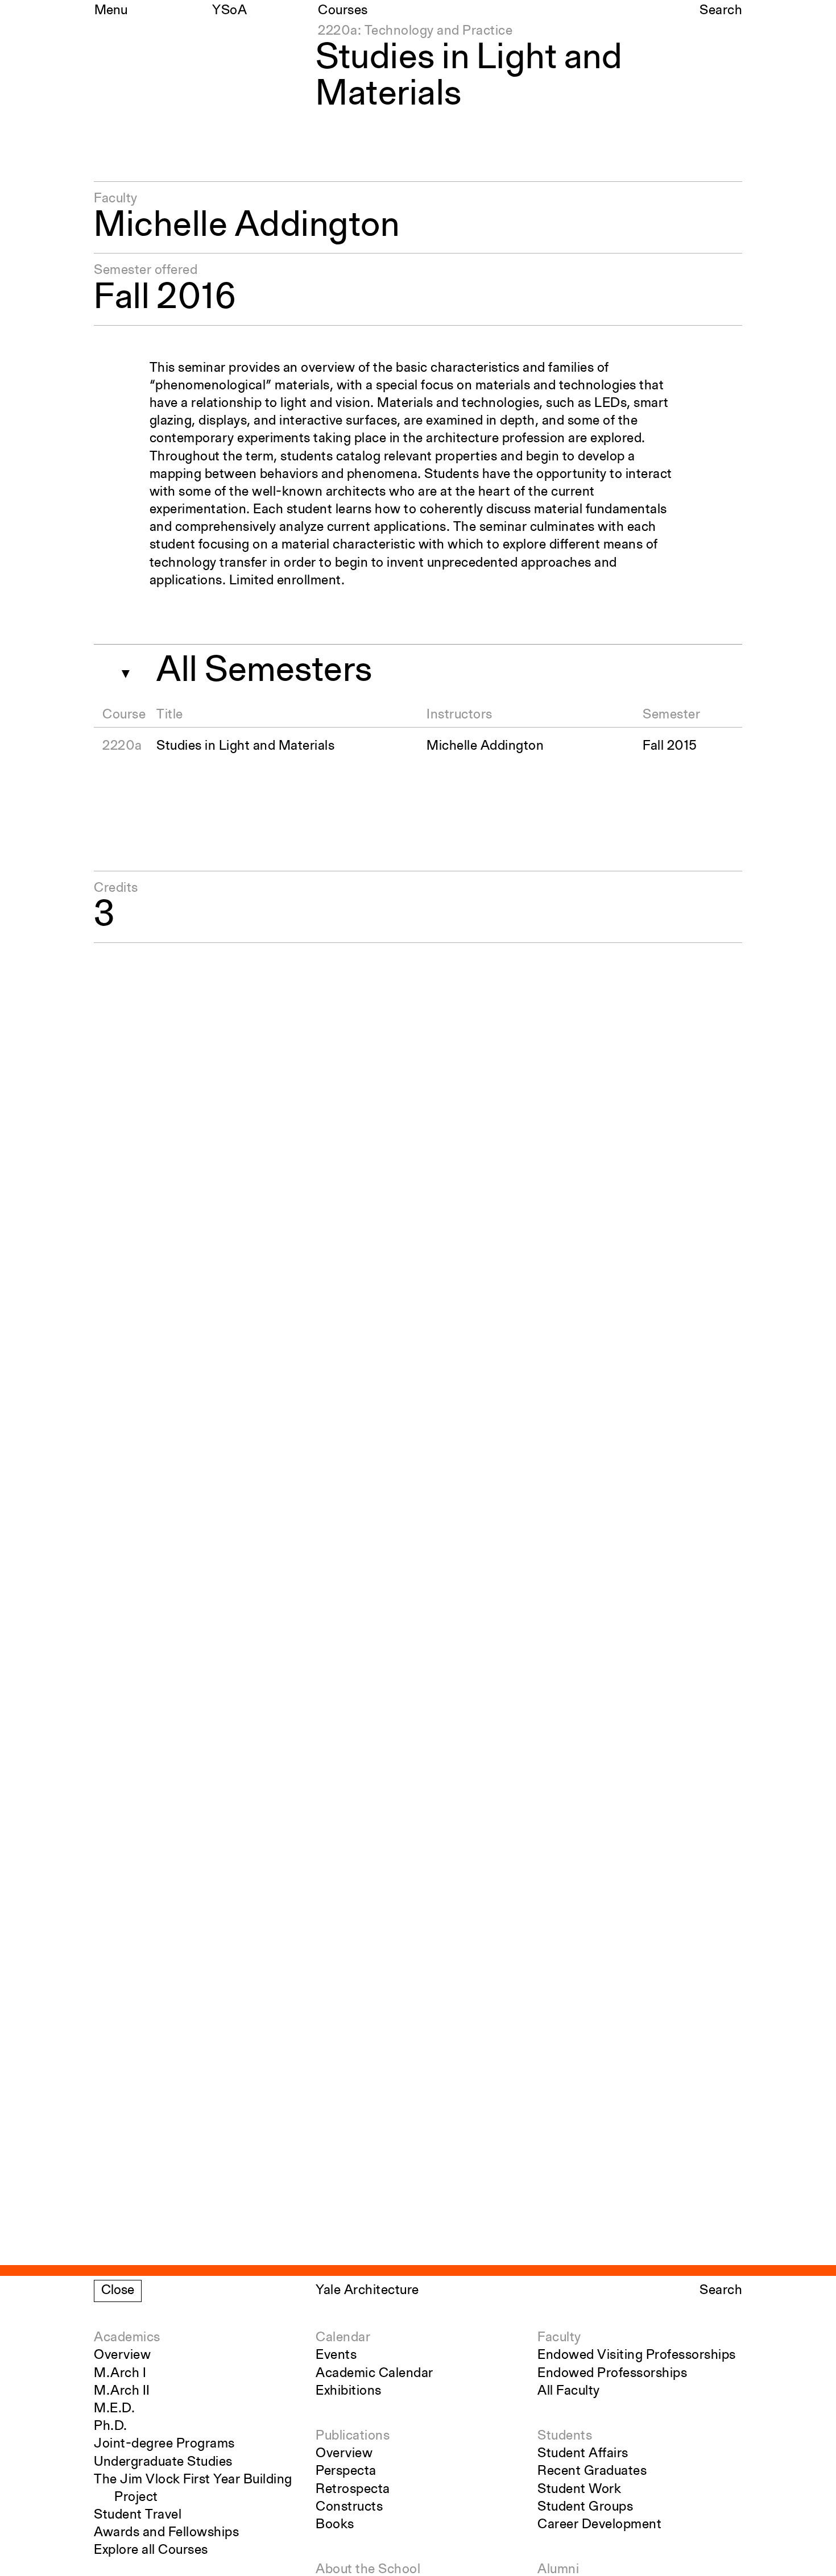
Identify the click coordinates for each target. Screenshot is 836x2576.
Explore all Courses (151, 2550)
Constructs (349, 2507)
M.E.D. (114, 2409)
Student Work (579, 2490)
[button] (121, 670)
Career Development (599, 2525)
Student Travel (138, 2515)
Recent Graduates (592, 2471)
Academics (127, 2338)
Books (335, 2525)
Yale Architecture (367, 2291)
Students (565, 2436)
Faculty (559, 2338)
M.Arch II (122, 2391)
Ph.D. (111, 2427)
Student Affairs (583, 2454)
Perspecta (346, 2471)
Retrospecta (353, 2490)
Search (721, 11)
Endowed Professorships (612, 2374)
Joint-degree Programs (164, 2444)
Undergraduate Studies (163, 2462)
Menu (111, 11)
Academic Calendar (374, 2374)
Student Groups (585, 2507)
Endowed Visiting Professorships (637, 2355)
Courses (343, 11)
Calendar (343, 2338)
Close (118, 2291)
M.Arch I (120, 2374)
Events (336, 2355)
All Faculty (569, 2391)
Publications (353, 2436)
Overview (122, 2355)
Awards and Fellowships (166, 2533)
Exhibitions (349, 2391)
